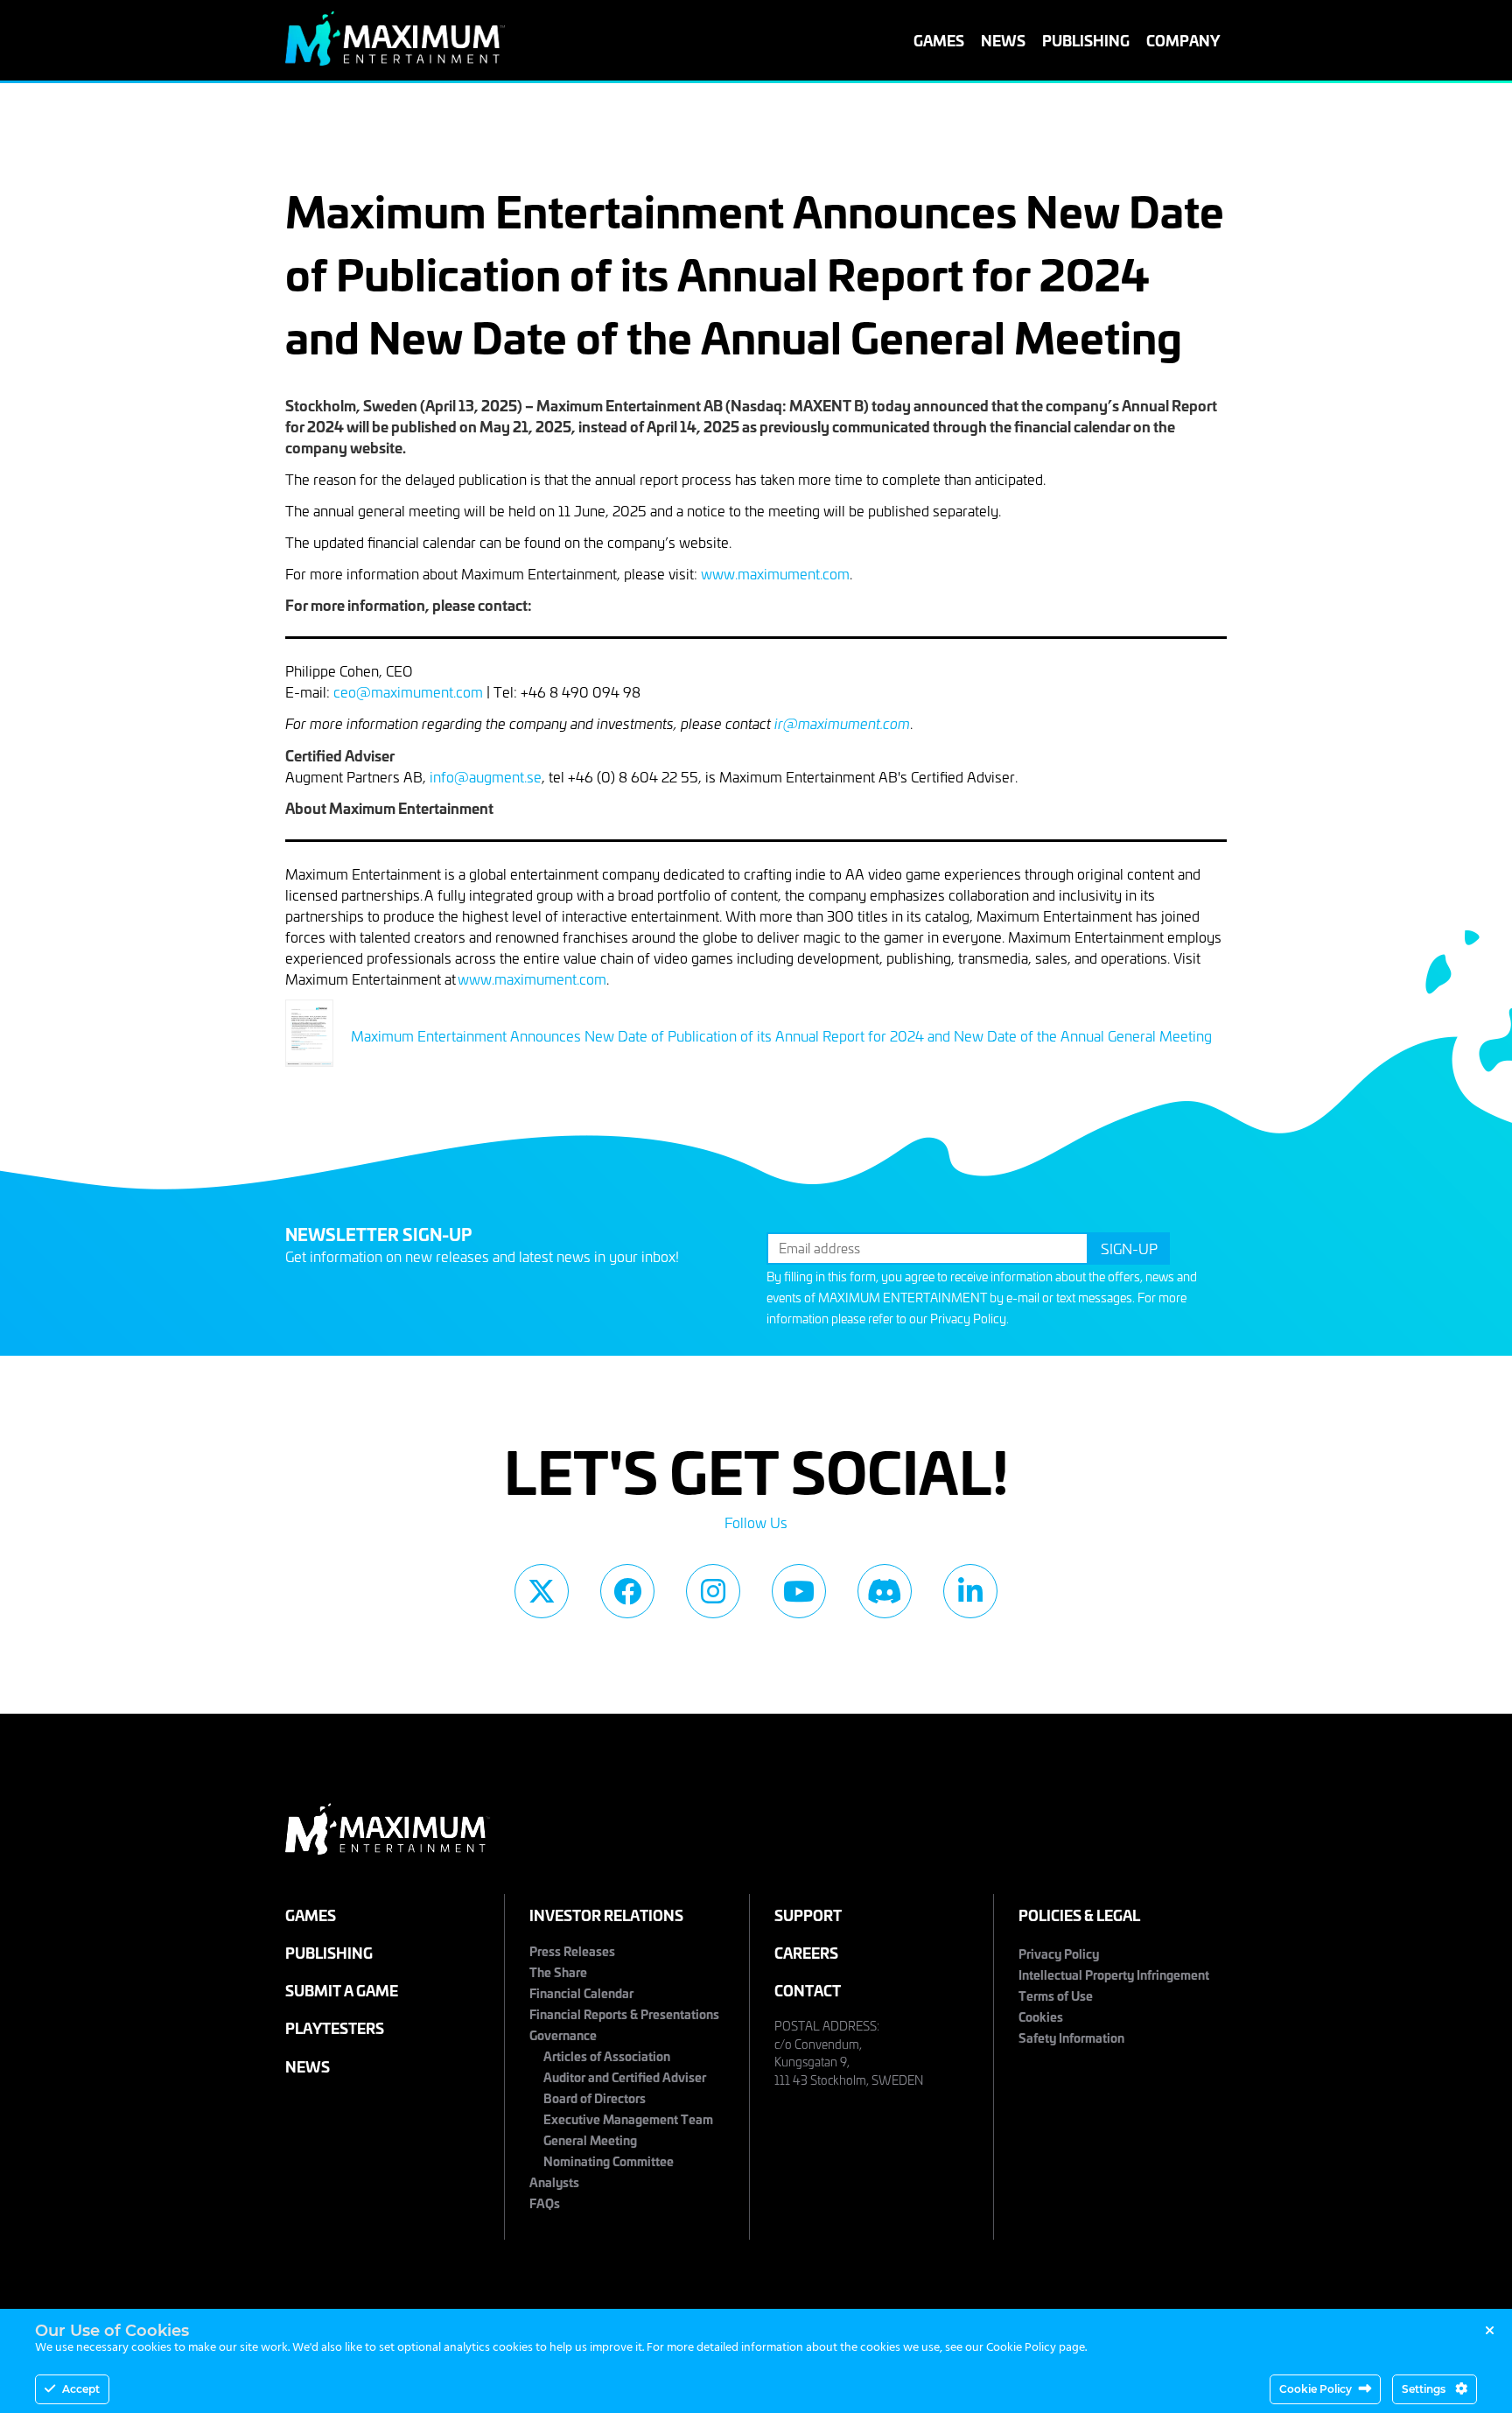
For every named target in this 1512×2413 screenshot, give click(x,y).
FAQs (545, 2203)
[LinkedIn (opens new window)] (970, 1591)
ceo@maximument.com (408, 691)
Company (1183, 40)
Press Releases (572, 1950)
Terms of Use (1056, 1995)
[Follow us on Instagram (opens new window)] (713, 1591)
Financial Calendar (581, 1992)
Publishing (1086, 40)
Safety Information (1071, 2037)
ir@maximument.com (842, 723)
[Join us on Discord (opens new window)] (885, 1591)
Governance (563, 2034)
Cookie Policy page (1036, 2348)
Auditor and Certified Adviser (625, 2076)
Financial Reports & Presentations (624, 2013)
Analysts (554, 2182)
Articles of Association (607, 2055)
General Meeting (590, 2139)
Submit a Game (342, 1990)
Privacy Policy (968, 1319)
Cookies (1041, 2016)
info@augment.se (486, 776)
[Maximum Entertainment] (395, 60)
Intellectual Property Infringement (1114, 1974)
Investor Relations (606, 1915)
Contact (808, 1990)
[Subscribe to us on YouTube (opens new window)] (799, 1591)
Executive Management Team (628, 2118)
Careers (806, 1952)
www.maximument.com (775, 573)
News (1003, 40)
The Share (558, 1971)
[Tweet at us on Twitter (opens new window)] (542, 1591)
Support (808, 1915)
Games (939, 40)
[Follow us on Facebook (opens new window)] (627, 1591)
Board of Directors (595, 2097)
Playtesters (335, 2027)
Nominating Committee (609, 2160)
